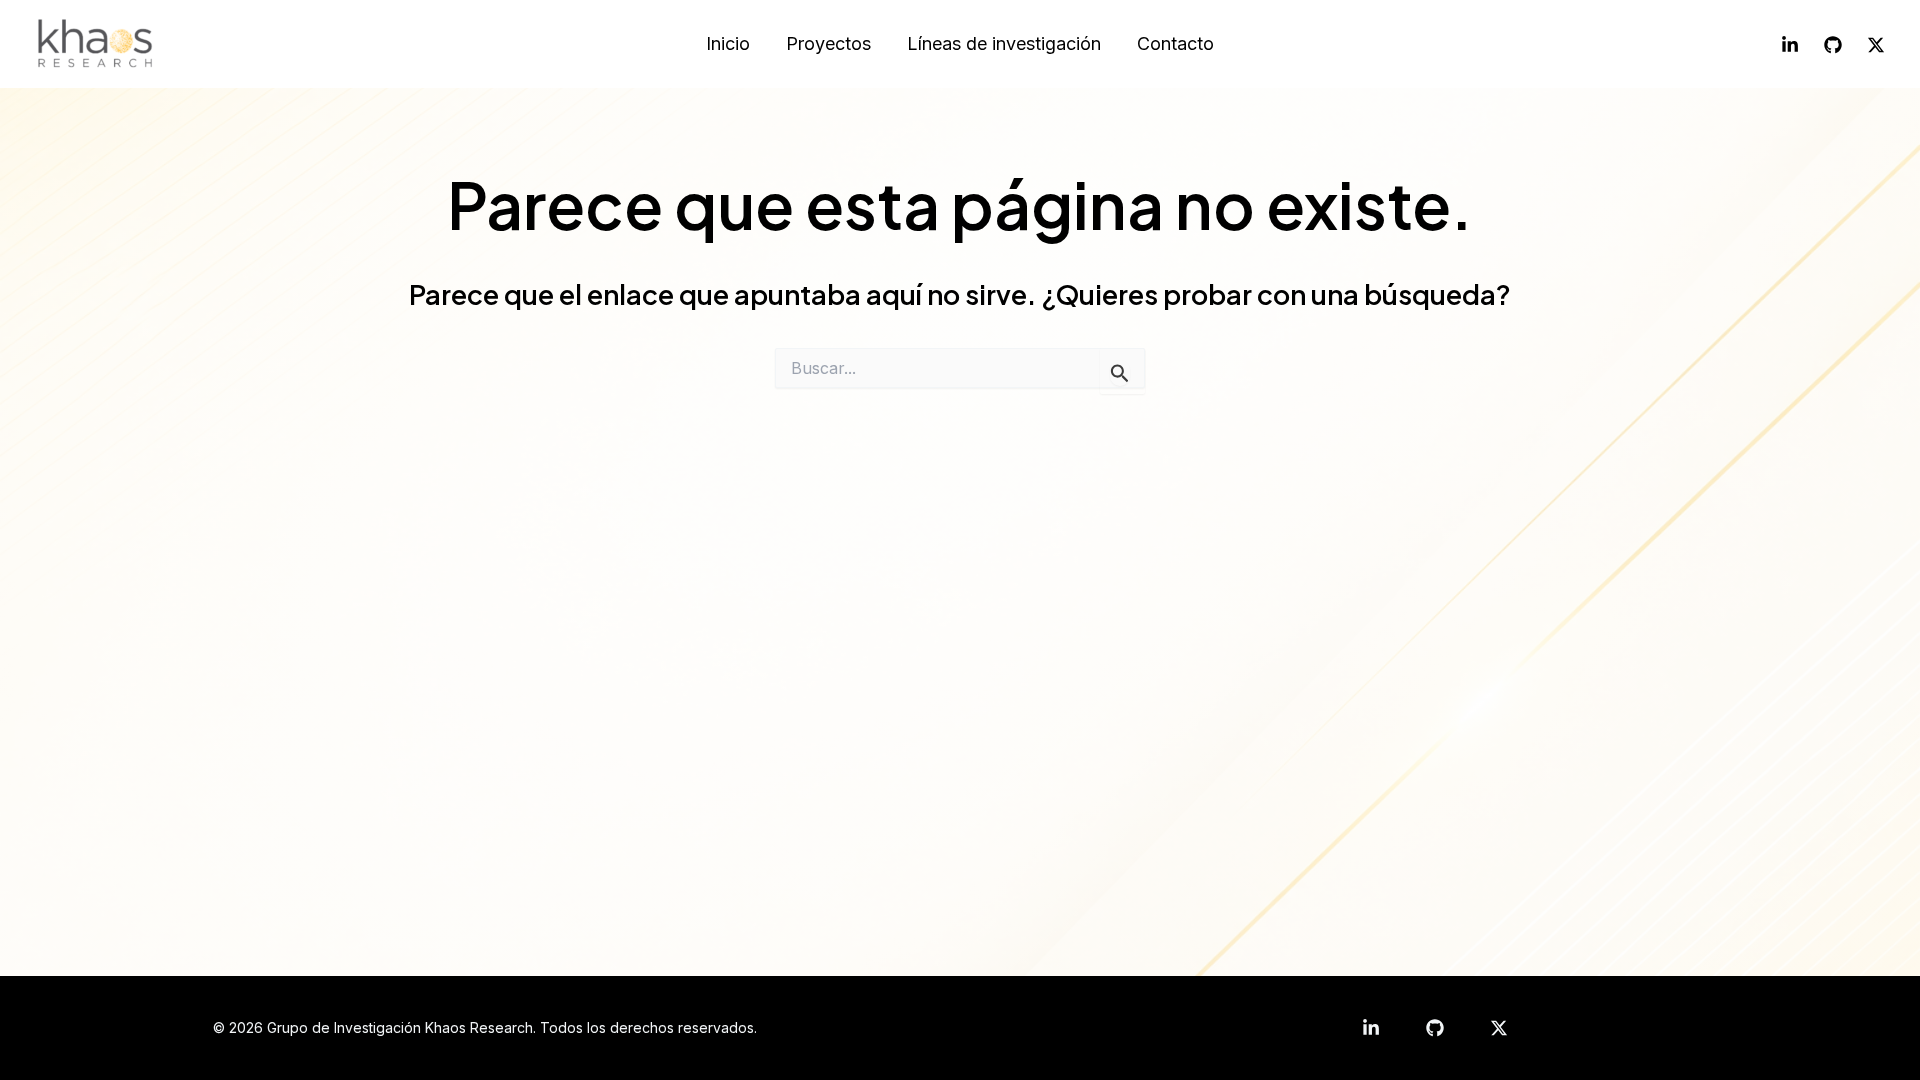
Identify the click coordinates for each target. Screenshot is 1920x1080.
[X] (1876, 45)
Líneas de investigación (1004, 43)
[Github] (1833, 45)
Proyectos (828, 43)
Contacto (1175, 43)
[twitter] (1499, 1028)
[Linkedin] (1790, 45)
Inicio (728, 43)
